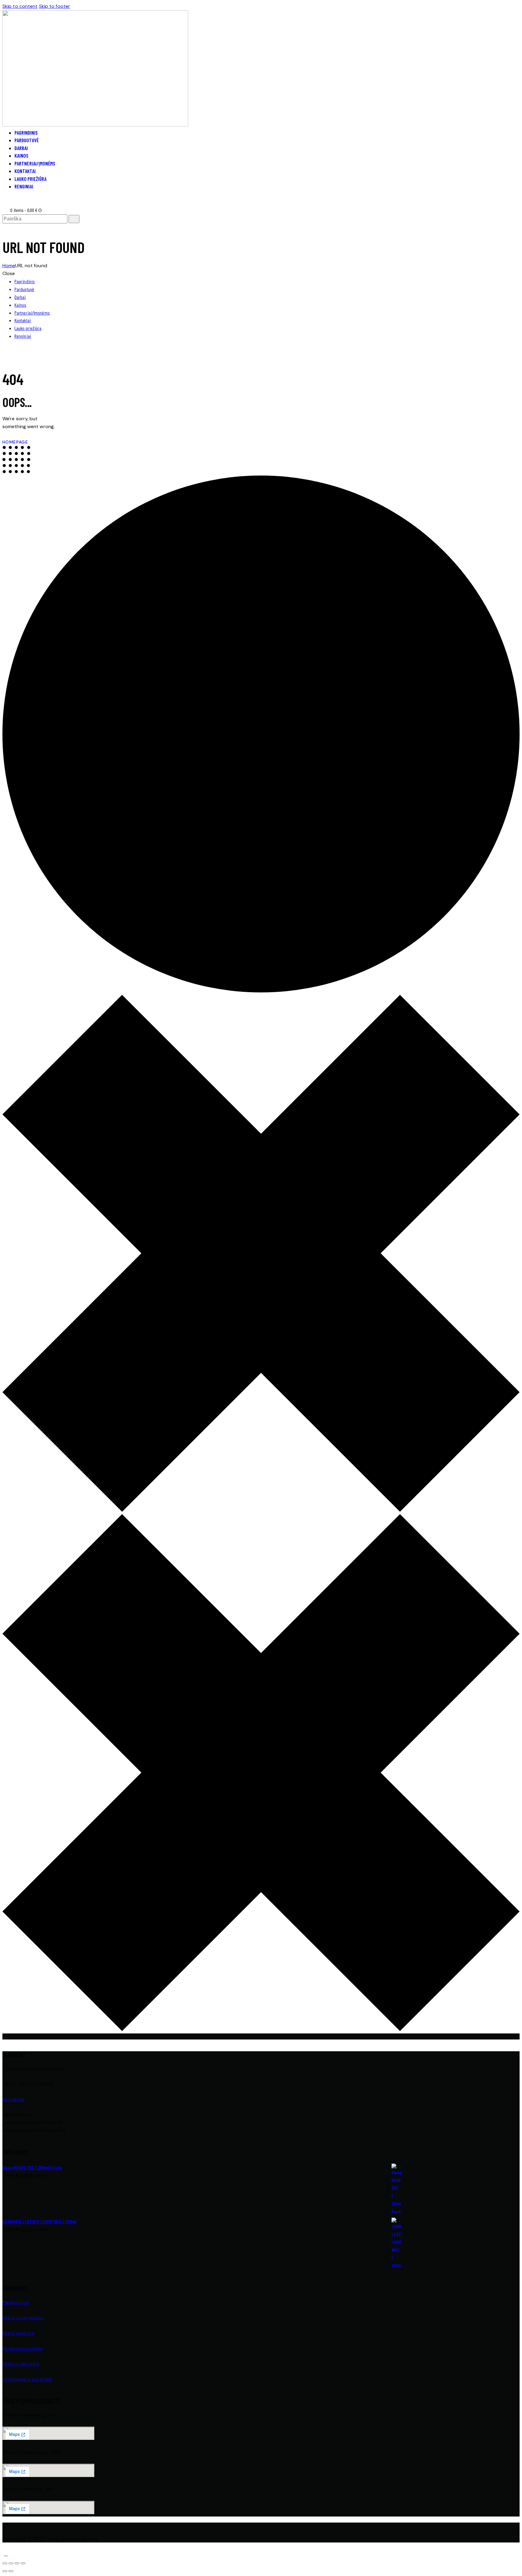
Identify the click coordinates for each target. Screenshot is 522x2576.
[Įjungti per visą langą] (11, 2563)
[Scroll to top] (6, 2554)
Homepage (15, 442)
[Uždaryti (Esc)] (23, 2563)
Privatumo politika (23, 2349)
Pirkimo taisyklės (21, 2364)
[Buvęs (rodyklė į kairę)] (5, 2571)
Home (9, 266)
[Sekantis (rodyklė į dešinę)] (11, 2571)
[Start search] (74, 219)
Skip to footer (55, 6)
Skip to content (20, 6)
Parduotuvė (16, 2302)
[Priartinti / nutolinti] (5, 2563)
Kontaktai (13, 2099)
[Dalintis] (17, 2563)
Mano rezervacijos (23, 2318)
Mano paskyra (18, 2333)
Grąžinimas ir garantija (27, 2379)
